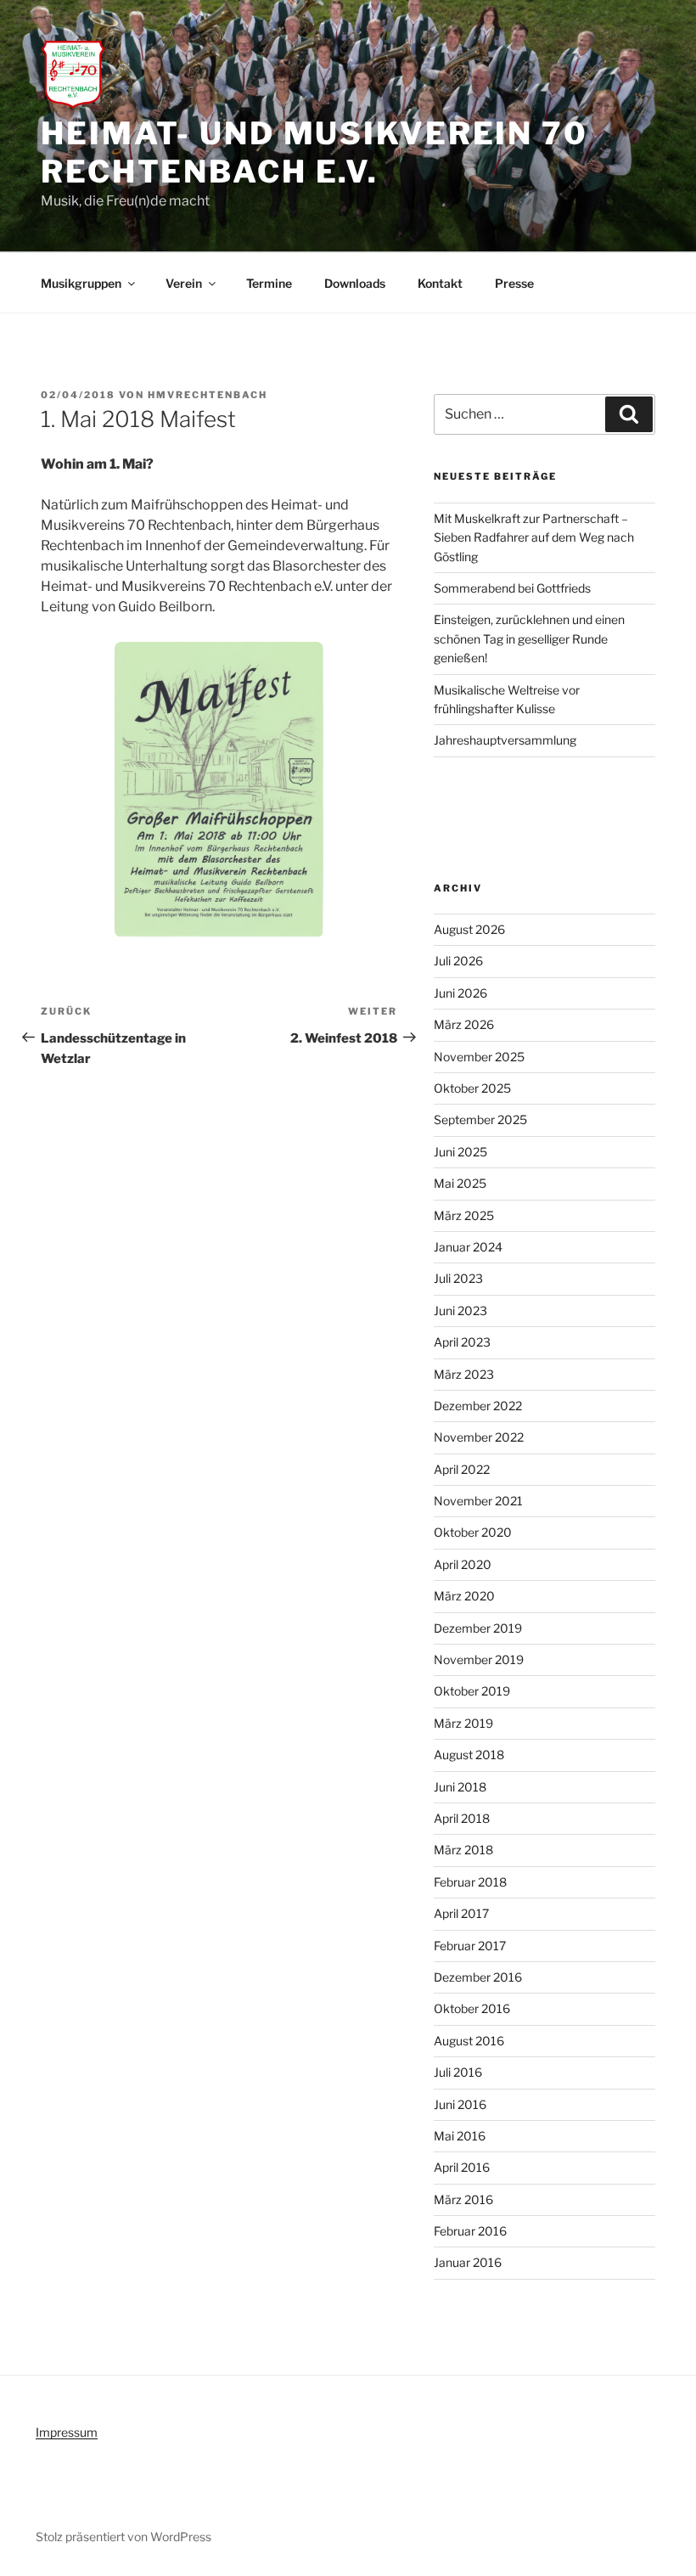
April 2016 (462, 2167)
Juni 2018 (460, 1787)
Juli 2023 (458, 1278)
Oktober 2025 (472, 1088)
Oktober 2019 (472, 1691)
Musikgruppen (81, 283)
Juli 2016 (458, 2072)
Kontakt (440, 283)
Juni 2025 (460, 1152)
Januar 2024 (468, 1247)
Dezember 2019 (478, 1628)
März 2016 (463, 2199)
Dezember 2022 (478, 1406)
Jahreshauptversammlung (505, 740)
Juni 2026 (460, 993)
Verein (184, 283)
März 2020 (464, 1596)
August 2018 (469, 1755)
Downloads (355, 283)
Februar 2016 (470, 2231)
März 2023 (464, 1374)
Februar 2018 (470, 1882)
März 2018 (463, 1850)
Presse (514, 283)
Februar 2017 (470, 1946)
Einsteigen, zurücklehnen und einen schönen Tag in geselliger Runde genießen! (529, 638)
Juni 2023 (460, 1310)
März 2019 (463, 1723)
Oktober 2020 (473, 1532)
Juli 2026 (458, 961)
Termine (269, 283)
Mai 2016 (460, 2136)
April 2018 (462, 1818)
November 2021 (478, 1501)
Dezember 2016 (478, 1977)
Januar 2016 (468, 2262)
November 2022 (479, 1437)
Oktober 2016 (472, 2008)
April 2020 (463, 1564)
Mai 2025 (460, 1183)
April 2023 (462, 1342)
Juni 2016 (460, 2104)
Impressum (67, 2432)
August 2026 (469, 929)
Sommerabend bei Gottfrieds (512, 588)
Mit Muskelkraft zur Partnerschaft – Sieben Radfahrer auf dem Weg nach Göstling (534, 537)
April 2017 (461, 1913)
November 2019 (479, 1659)
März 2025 (464, 1215)
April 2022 (462, 1469)
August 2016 (469, 2041)
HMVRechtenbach (208, 395)
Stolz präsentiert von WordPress (123, 2537)
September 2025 (480, 1119)
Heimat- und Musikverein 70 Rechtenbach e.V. (314, 152)
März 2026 (464, 1024)
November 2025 (479, 1057)
